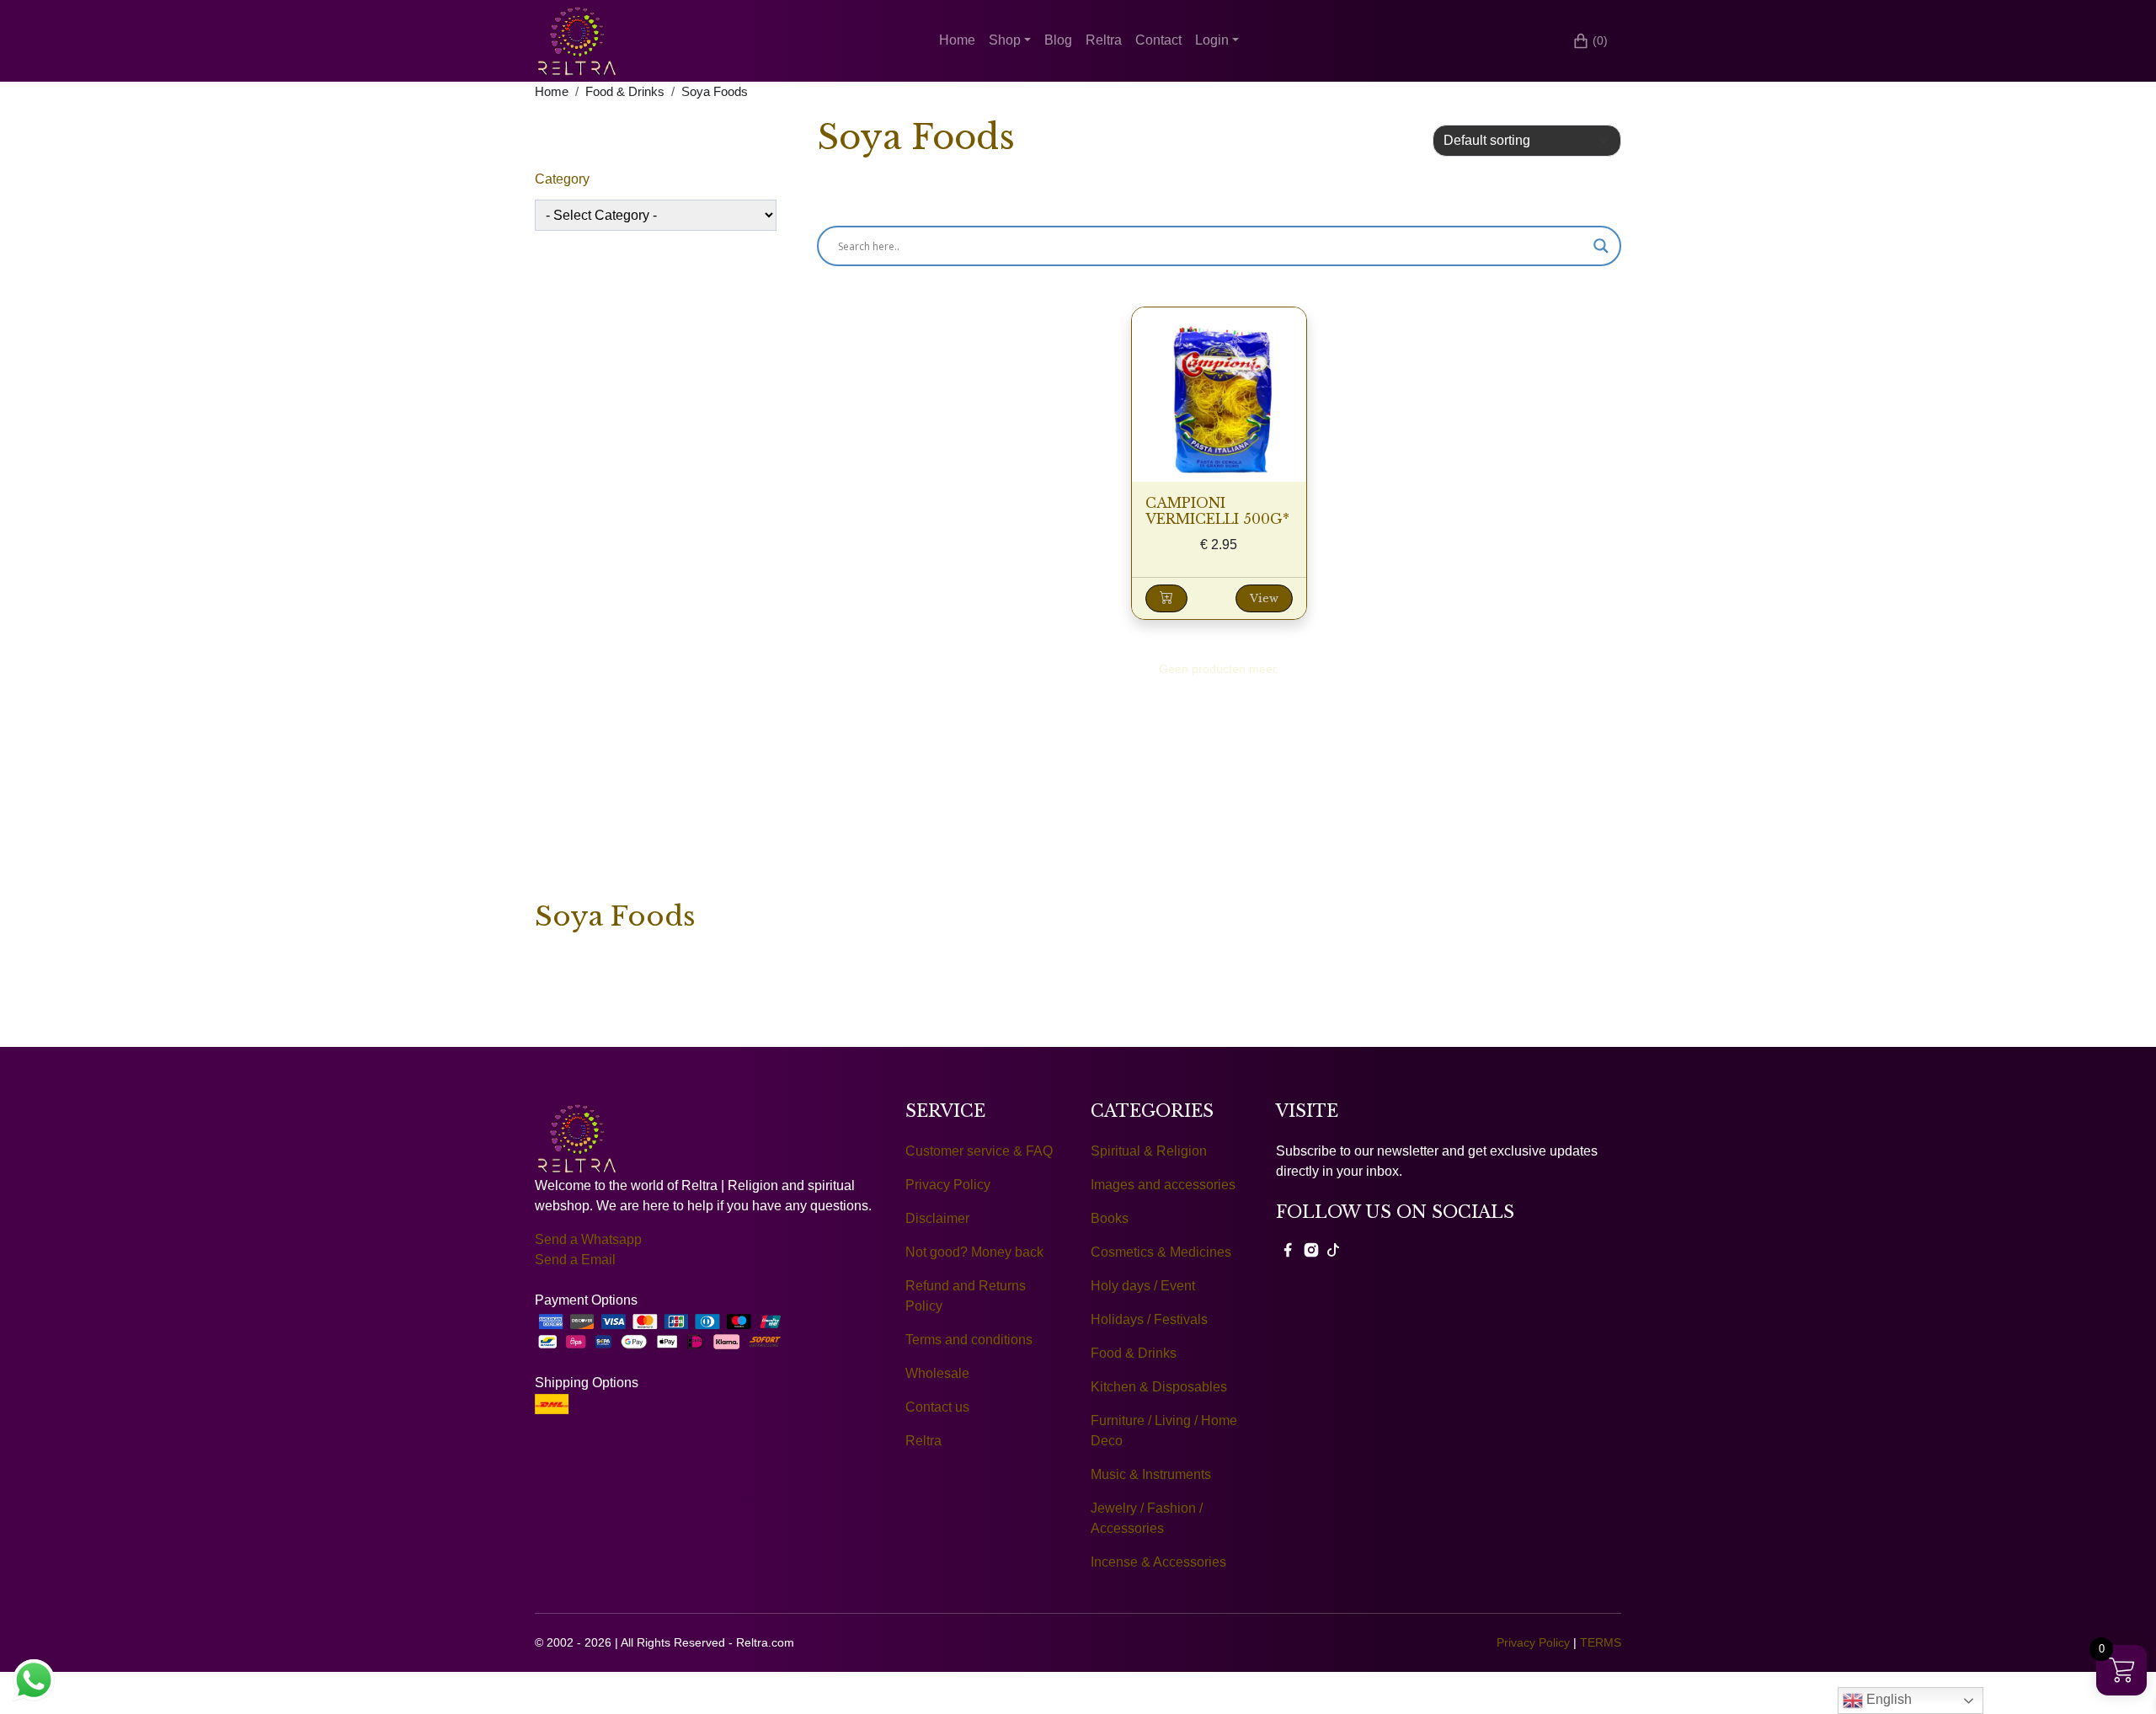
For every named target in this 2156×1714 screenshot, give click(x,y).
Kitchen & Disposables (1159, 1387)
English (1887, 1699)
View (1264, 598)
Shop (1005, 40)
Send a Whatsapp (588, 1239)
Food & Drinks (625, 92)
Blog (1058, 40)
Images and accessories (1163, 1185)
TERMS (1601, 1642)
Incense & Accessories (1158, 1562)
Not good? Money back (974, 1252)
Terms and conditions (969, 1340)
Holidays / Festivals (1149, 1319)
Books (1110, 1218)
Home (957, 40)
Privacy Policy (948, 1185)
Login (1212, 40)
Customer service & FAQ (979, 1151)
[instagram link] (1311, 1249)
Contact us (937, 1407)
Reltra (1104, 40)
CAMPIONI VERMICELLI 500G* (1217, 511)
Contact (1158, 40)
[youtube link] (1333, 1249)
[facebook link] (1288, 1249)
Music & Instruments (1151, 1474)
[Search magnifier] (1601, 246)
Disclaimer (937, 1218)
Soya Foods (715, 92)
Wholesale (937, 1373)
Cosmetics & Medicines (1161, 1252)
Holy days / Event (1143, 1286)
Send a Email (575, 1260)
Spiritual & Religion (1149, 1151)
